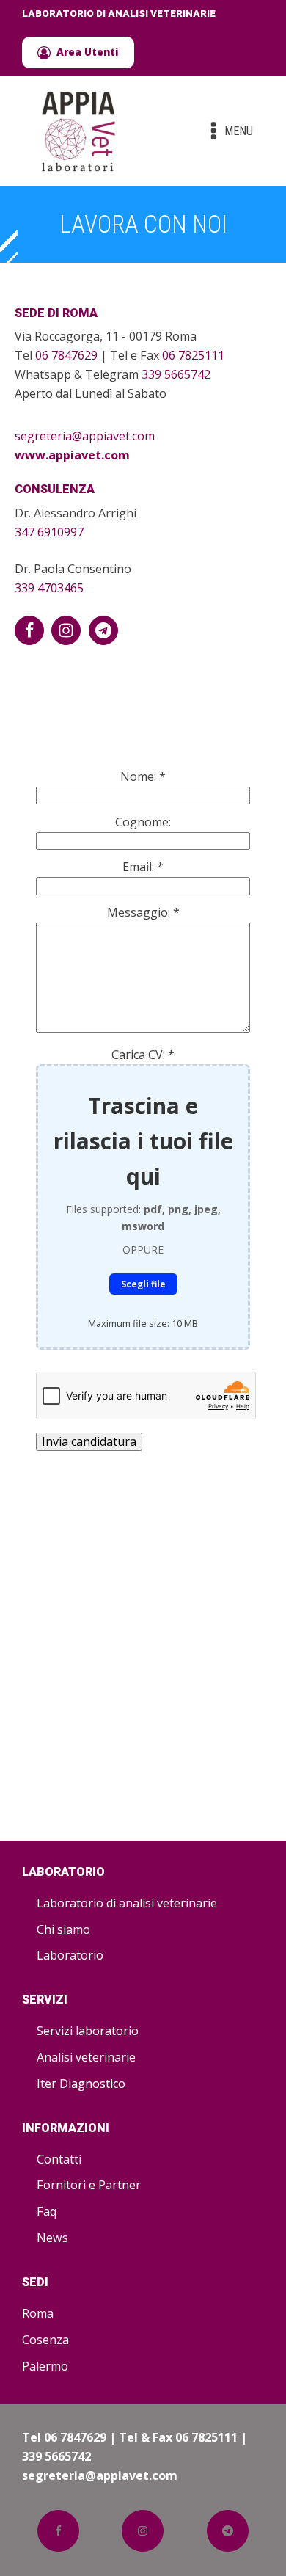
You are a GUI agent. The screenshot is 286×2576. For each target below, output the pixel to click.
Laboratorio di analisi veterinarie (127, 1903)
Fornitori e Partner (89, 2185)
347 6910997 (49, 532)
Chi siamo (63, 1929)
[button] (78, 52)
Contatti (59, 2159)
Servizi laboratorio (88, 2031)
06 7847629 (66, 355)
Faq (47, 2211)
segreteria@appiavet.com (85, 436)
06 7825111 (193, 355)
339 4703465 (49, 588)
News (52, 2238)
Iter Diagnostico (81, 2084)
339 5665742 (176, 374)
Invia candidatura (89, 1441)
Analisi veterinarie (86, 2057)
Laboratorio (70, 1955)
